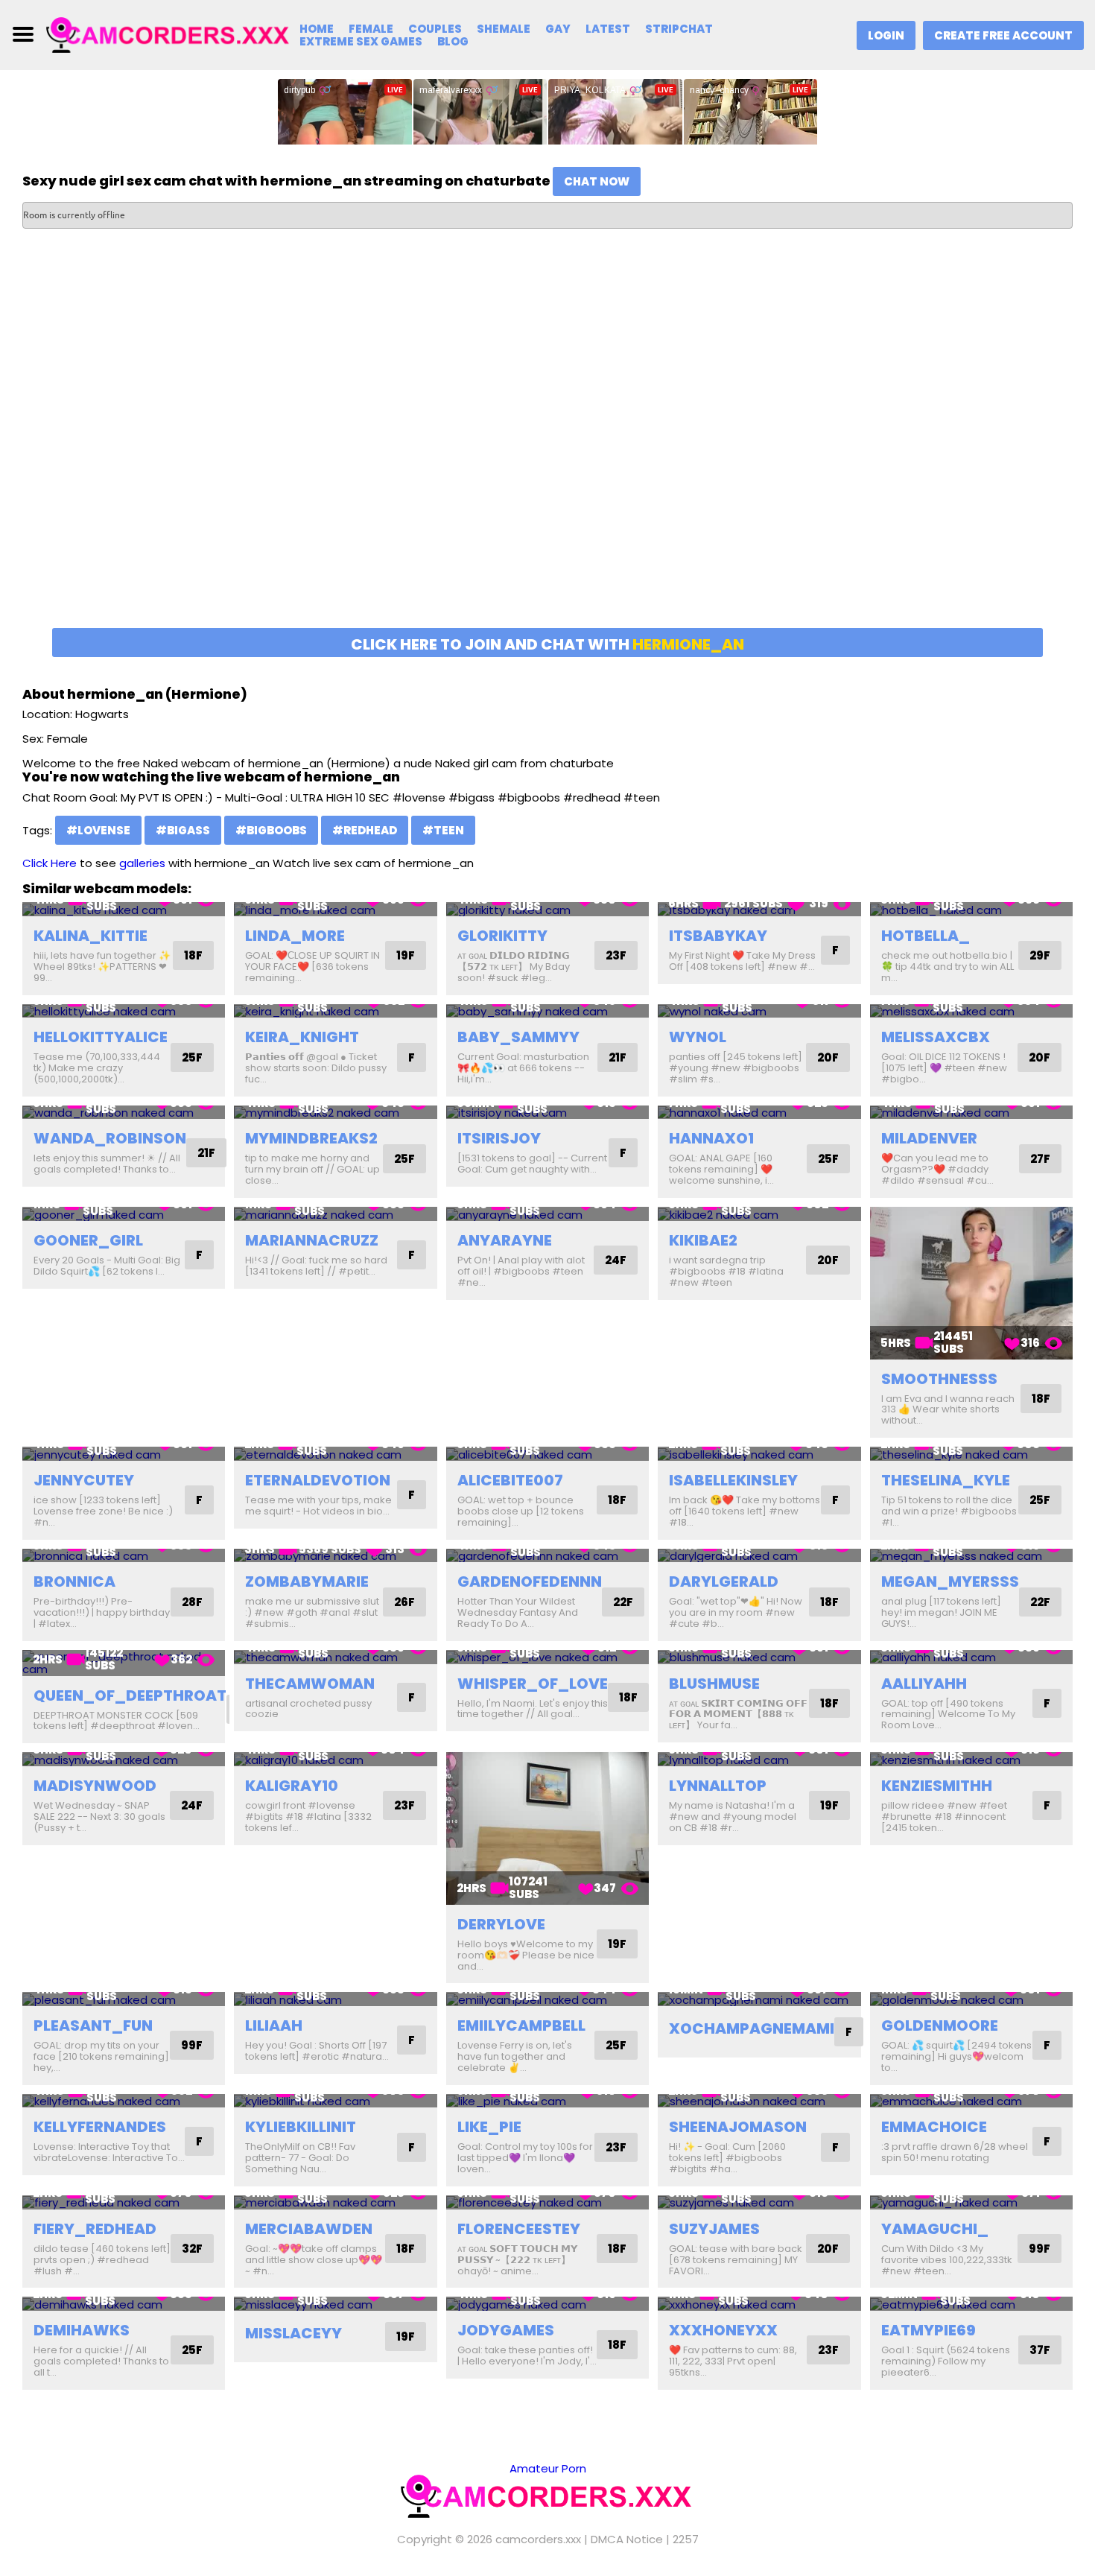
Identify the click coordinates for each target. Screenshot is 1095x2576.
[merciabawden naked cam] (335, 2202)
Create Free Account (1003, 35)
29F (1040, 955)
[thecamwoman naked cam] (335, 1657)
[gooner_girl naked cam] (124, 1214)
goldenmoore (940, 2025)
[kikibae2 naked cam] (759, 1214)
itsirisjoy (499, 1138)
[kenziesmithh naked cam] (971, 1759)
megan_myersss (950, 1582)
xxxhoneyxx (723, 2330)
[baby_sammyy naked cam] (547, 1011)
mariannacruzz (312, 1240)
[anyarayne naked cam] (547, 1214)
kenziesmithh (937, 1786)
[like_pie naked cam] (547, 2101)
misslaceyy (293, 2333)
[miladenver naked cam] (971, 1113)
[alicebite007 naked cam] (547, 1454)
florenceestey (519, 2229)
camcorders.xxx (538, 2539)
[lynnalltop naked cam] (759, 1759)
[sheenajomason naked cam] (759, 2101)
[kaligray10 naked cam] (335, 1759)
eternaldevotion (318, 1480)
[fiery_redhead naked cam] (124, 2202)
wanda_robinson (110, 1138)
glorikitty (502, 936)
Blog (453, 41)
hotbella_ (926, 936)
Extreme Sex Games (361, 41)
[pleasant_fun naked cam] (124, 1999)
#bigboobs (271, 830)
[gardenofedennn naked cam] (547, 1556)
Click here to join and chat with (547, 644)
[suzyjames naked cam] (759, 2202)
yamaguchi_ (935, 2229)
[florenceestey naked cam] (547, 2202)
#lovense (98, 830)
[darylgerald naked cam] (759, 1556)
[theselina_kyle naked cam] (971, 1454)
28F (192, 1602)
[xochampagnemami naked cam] (759, 1999)
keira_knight (302, 1037)
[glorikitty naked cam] (547, 909)
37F (1040, 2350)
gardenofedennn (530, 1582)
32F (192, 2249)
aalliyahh (924, 1684)
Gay (558, 29)
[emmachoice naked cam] (971, 2101)
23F (616, 955)
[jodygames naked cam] (547, 2304)
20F (828, 1057)
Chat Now (597, 181)
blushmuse (714, 1684)
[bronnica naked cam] (124, 1556)
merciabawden (309, 2229)
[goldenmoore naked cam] (971, 1999)
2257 (686, 2539)
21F (618, 1057)
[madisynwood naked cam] (124, 1759)
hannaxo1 (711, 1138)
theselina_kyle (946, 1480)
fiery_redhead (95, 2229)
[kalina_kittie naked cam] (124, 909)
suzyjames (714, 2229)
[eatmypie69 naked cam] (971, 2304)
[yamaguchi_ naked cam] (971, 2202)
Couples (435, 29)
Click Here (50, 863)
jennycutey (84, 1480)
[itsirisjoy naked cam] (547, 1113)
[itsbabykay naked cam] (759, 909)
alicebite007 (510, 1480)
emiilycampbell (521, 2025)
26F (404, 1602)
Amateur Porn (548, 2468)
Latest (608, 29)
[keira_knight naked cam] (335, 1011)
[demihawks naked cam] (124, 2304)
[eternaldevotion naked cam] (335, 1454)
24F (616, 1260)
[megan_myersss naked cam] (971, 1556)
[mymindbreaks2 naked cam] (335, 1113)
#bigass (183, 830)
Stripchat (679, 29)
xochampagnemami (752, 2028)
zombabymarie (307, 1582)
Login (886, 35)
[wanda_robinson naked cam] (124, 1113)
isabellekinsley (733, 1480)
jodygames (506, 2330)
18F (193, 955)
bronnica (74, 1582)
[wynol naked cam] (759, 1011)
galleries (142, 863)
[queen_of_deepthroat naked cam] (124, 1663)
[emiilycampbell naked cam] (547, 1999)
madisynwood (95, 1786)
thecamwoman (310, 1684)
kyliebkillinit (301, 2127)
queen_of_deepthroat (130, 1695)
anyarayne (505, 1240)
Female (371, 29)
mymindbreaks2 (311, 1138)
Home (317, 29)
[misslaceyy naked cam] (335, 2304)
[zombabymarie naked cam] (335, 1556)
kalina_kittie (91, 936)
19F (406, 955)
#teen (443, 830)
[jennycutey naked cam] (124, 1454)
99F (192, 2045)
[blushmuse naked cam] (759, 1657)
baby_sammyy (518, 1037)
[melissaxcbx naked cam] (971, 1011)
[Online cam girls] (169, 34)
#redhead (365, 830)
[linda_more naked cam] (335, 909)
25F (192, 1057)
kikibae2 (703, 1240)
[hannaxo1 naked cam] (759, 1113)
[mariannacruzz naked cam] (335, 1214)
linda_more (295, 936)
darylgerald (724, 1582)
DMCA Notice (627, 2539)
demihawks (82, 2330)
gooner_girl (88, 1240)
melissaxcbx (936, 1037)
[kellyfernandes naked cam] (124, 2101)
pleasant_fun (93, 2025)
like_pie (489, 2127)
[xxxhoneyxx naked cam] (759, 2304)
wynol (698, 1037)
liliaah (274, 2025)
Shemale (504, 29)
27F (1040, 1159)
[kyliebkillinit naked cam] (335, 2101)
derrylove (501, 1924)
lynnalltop (718, 1786)
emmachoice (934, 2127)
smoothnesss (939, 1379)
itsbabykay (718, 936)
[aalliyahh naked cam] (971, 1657)
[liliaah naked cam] (335, 1999)
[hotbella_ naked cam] (971, 909)
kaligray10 (292, 1786)
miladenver (929, 1138)
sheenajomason (738, 2127)
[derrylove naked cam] (547, 1828)
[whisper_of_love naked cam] (547, 1657)
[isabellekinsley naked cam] (759, 1454)
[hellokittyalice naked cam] (124, 1011)
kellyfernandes (100, 2127)
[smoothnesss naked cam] (971, 1283)
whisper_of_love (533, 1684)
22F (623, 1602)
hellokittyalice (101, 1037)
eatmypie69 (929, 2330)
